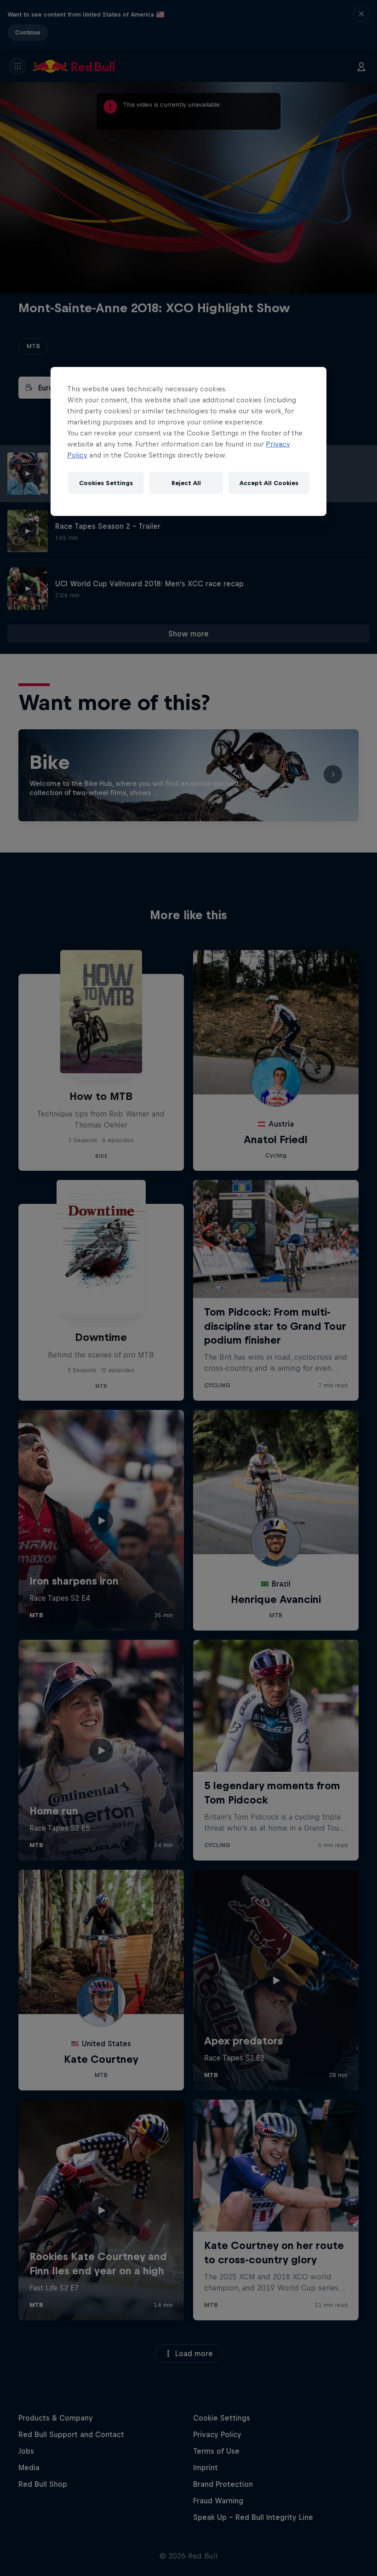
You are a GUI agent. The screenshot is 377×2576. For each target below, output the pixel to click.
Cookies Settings (106, 483)
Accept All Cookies (269, 483)
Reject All (186, 483)
